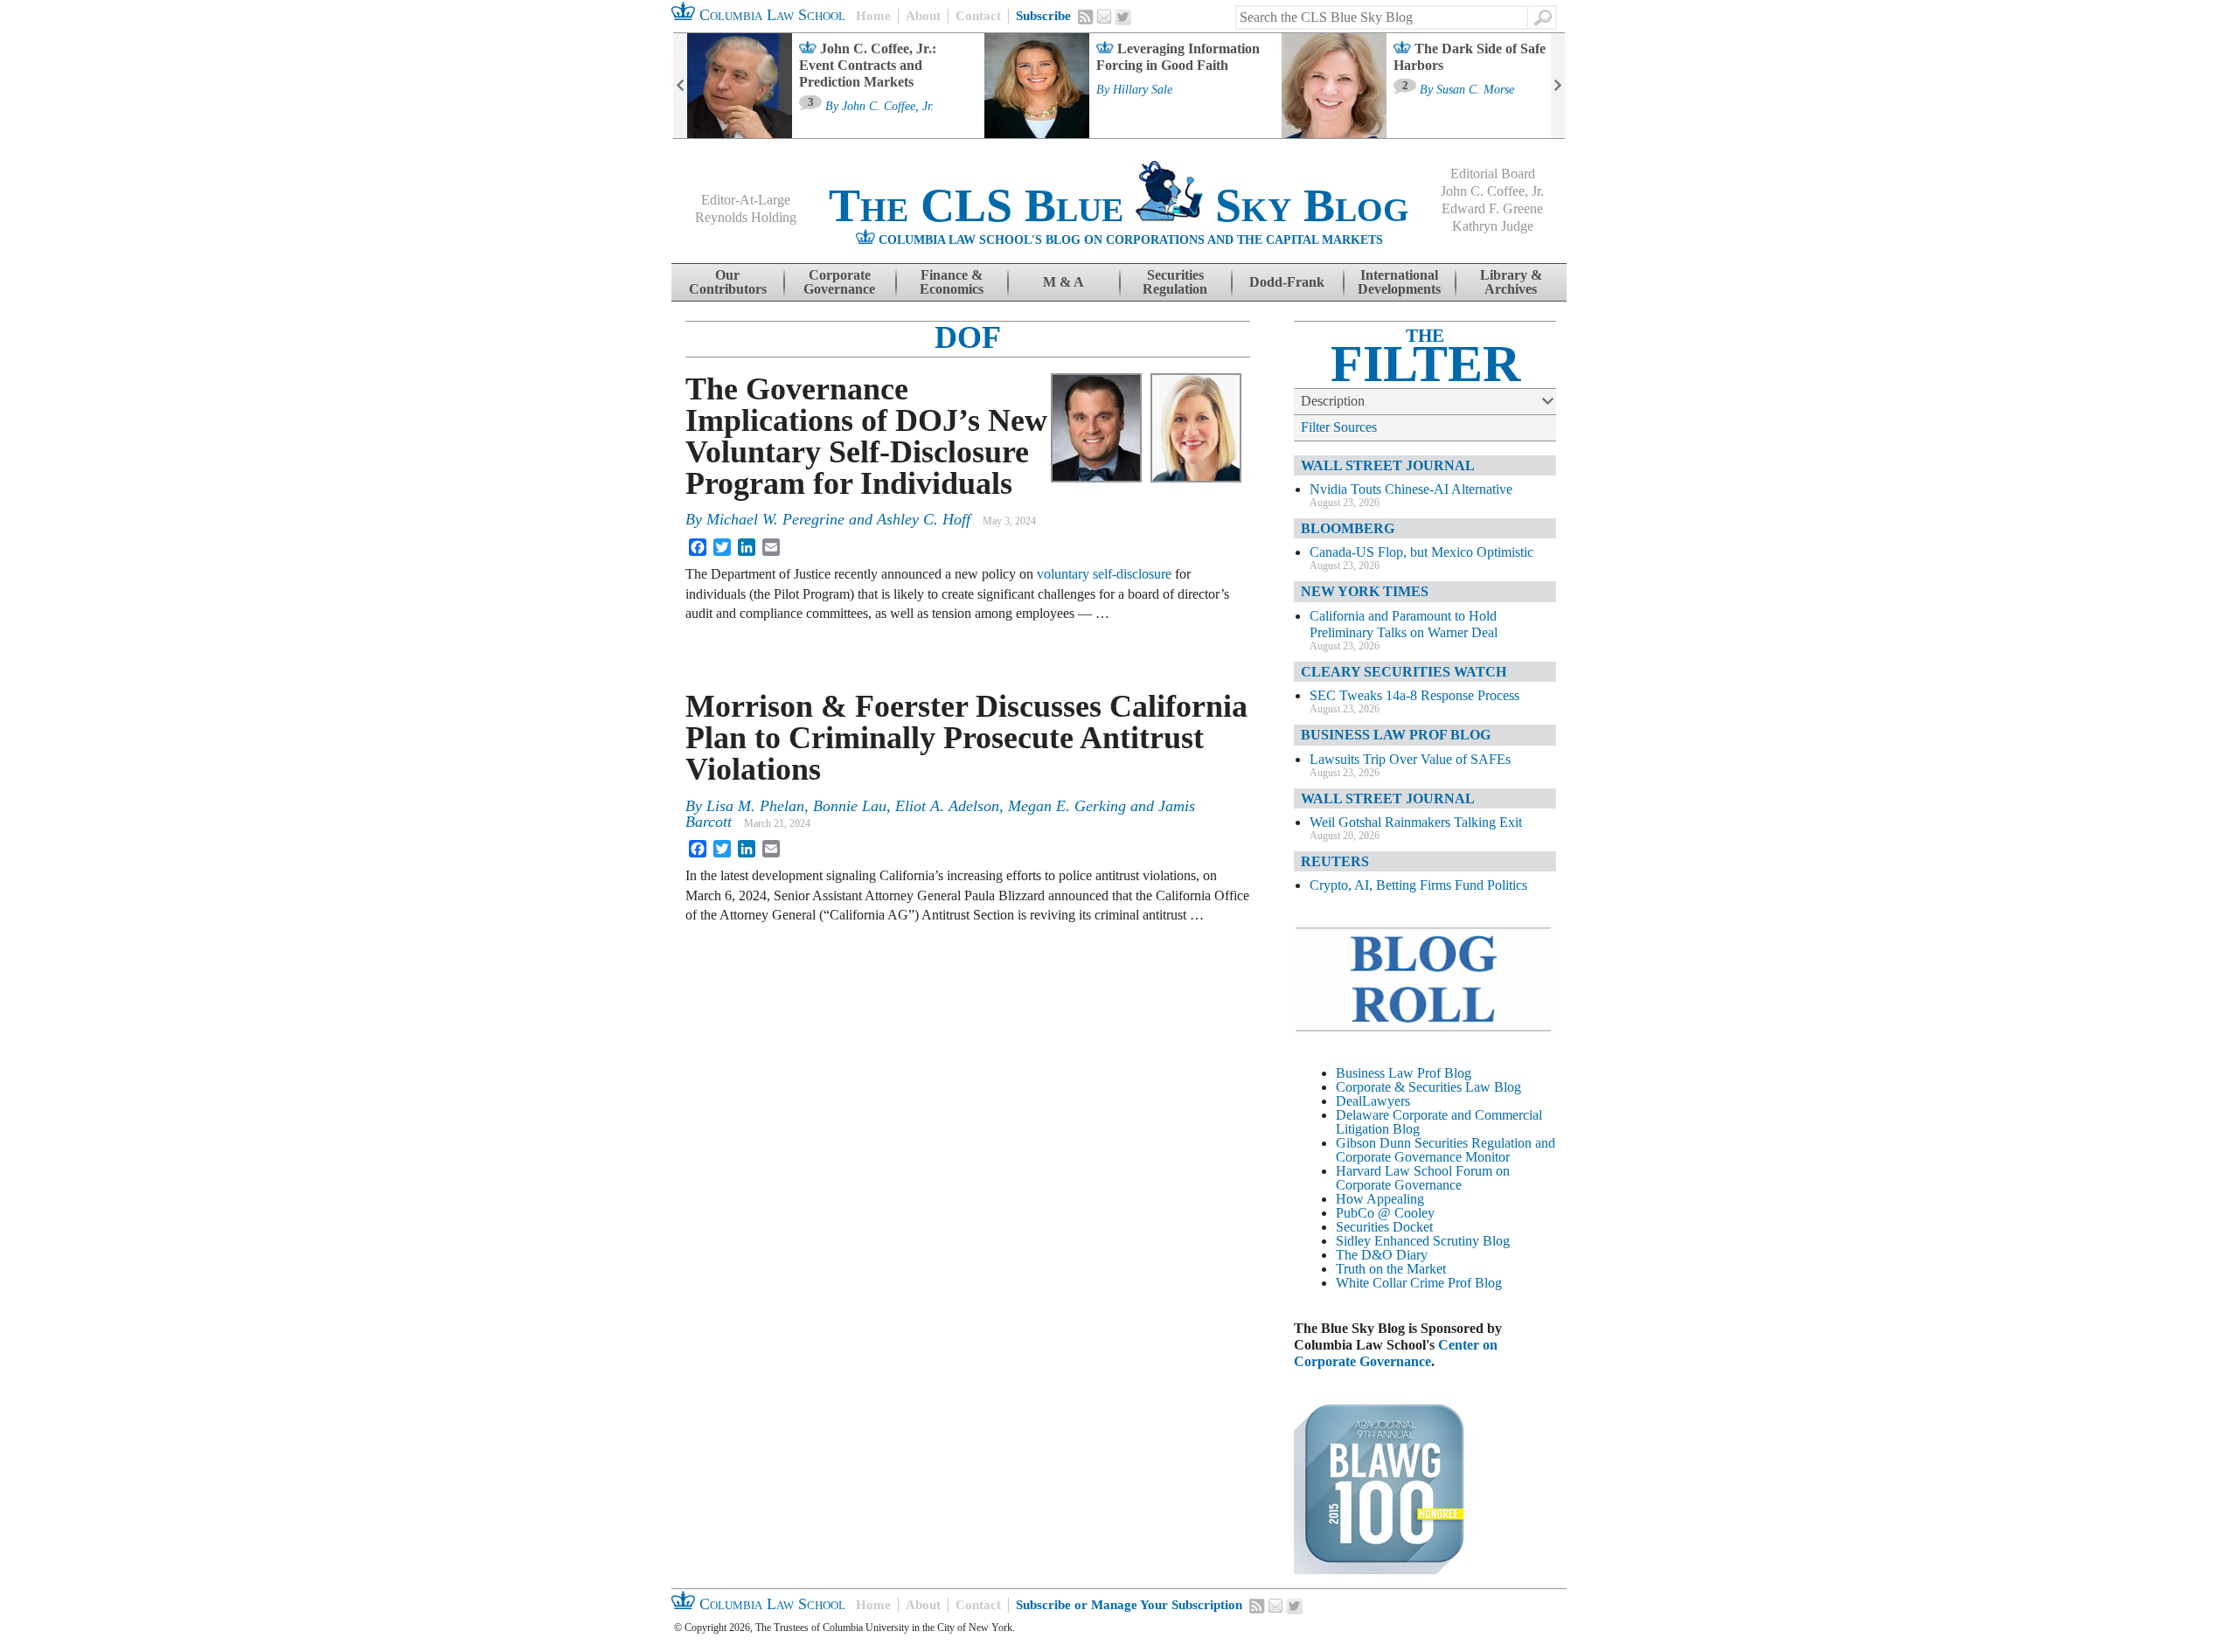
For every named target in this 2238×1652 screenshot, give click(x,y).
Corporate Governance (839, 282)
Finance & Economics (952, 282)
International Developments (1399, 282)
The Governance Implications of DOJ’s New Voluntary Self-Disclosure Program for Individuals (866, 436)
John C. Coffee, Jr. (888, 107)
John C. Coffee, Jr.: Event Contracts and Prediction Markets (868, 65)
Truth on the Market (1391, 1269)
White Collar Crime (1390, 1283)
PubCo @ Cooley (1385, 1213)
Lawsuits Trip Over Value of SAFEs (1410, 759)
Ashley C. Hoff (924, 519)
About (923, 16)
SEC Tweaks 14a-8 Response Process (1414, 695)
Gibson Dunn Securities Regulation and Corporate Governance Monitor (1446, 1150)
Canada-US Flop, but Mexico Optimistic (1421, 552)
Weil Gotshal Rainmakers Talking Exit (1416, 822)
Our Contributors (728, 282)
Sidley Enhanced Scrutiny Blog (1423, 1241)
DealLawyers (1373, 1101)
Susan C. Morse (1475, 90)
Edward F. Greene (1492, 208)
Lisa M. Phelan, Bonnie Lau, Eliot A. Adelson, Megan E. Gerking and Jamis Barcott (940, 814)
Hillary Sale (1143, 90)
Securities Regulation (1175, 282)
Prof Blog (1475, 1283)
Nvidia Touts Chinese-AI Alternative (1411, 489)
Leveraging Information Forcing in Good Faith (1178, 57)
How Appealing (1380, 1199)
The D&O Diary (1382, 1255)
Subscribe (1043, 16)
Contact (978, 16)
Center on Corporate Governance (1396, 1353)
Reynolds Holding (746, 217)
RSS (1086, 17)
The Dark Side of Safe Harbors (1470, 57)
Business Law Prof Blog (1404, 1073)
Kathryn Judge (1493, 226)
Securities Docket (1384, 1227)
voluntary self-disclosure (1104, 574)
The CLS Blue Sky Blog (1119, 205)
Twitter (1123, 17)
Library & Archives (1511, 282)
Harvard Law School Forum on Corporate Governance (1423, 1178)
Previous (680, 86)
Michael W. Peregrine (775, 519)
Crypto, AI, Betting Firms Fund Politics (1418, 885)
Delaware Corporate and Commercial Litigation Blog (1439, 1122)
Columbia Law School (770, 15)
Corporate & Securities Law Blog (1428, 1087)
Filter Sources (1339, 427)
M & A (1063, 282)
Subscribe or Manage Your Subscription (1129, 1605)
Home (873, 16)
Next (1558, 86)
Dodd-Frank (1287, 282)
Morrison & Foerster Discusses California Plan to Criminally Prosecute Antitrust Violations (966, 738)
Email (1104, 17)
